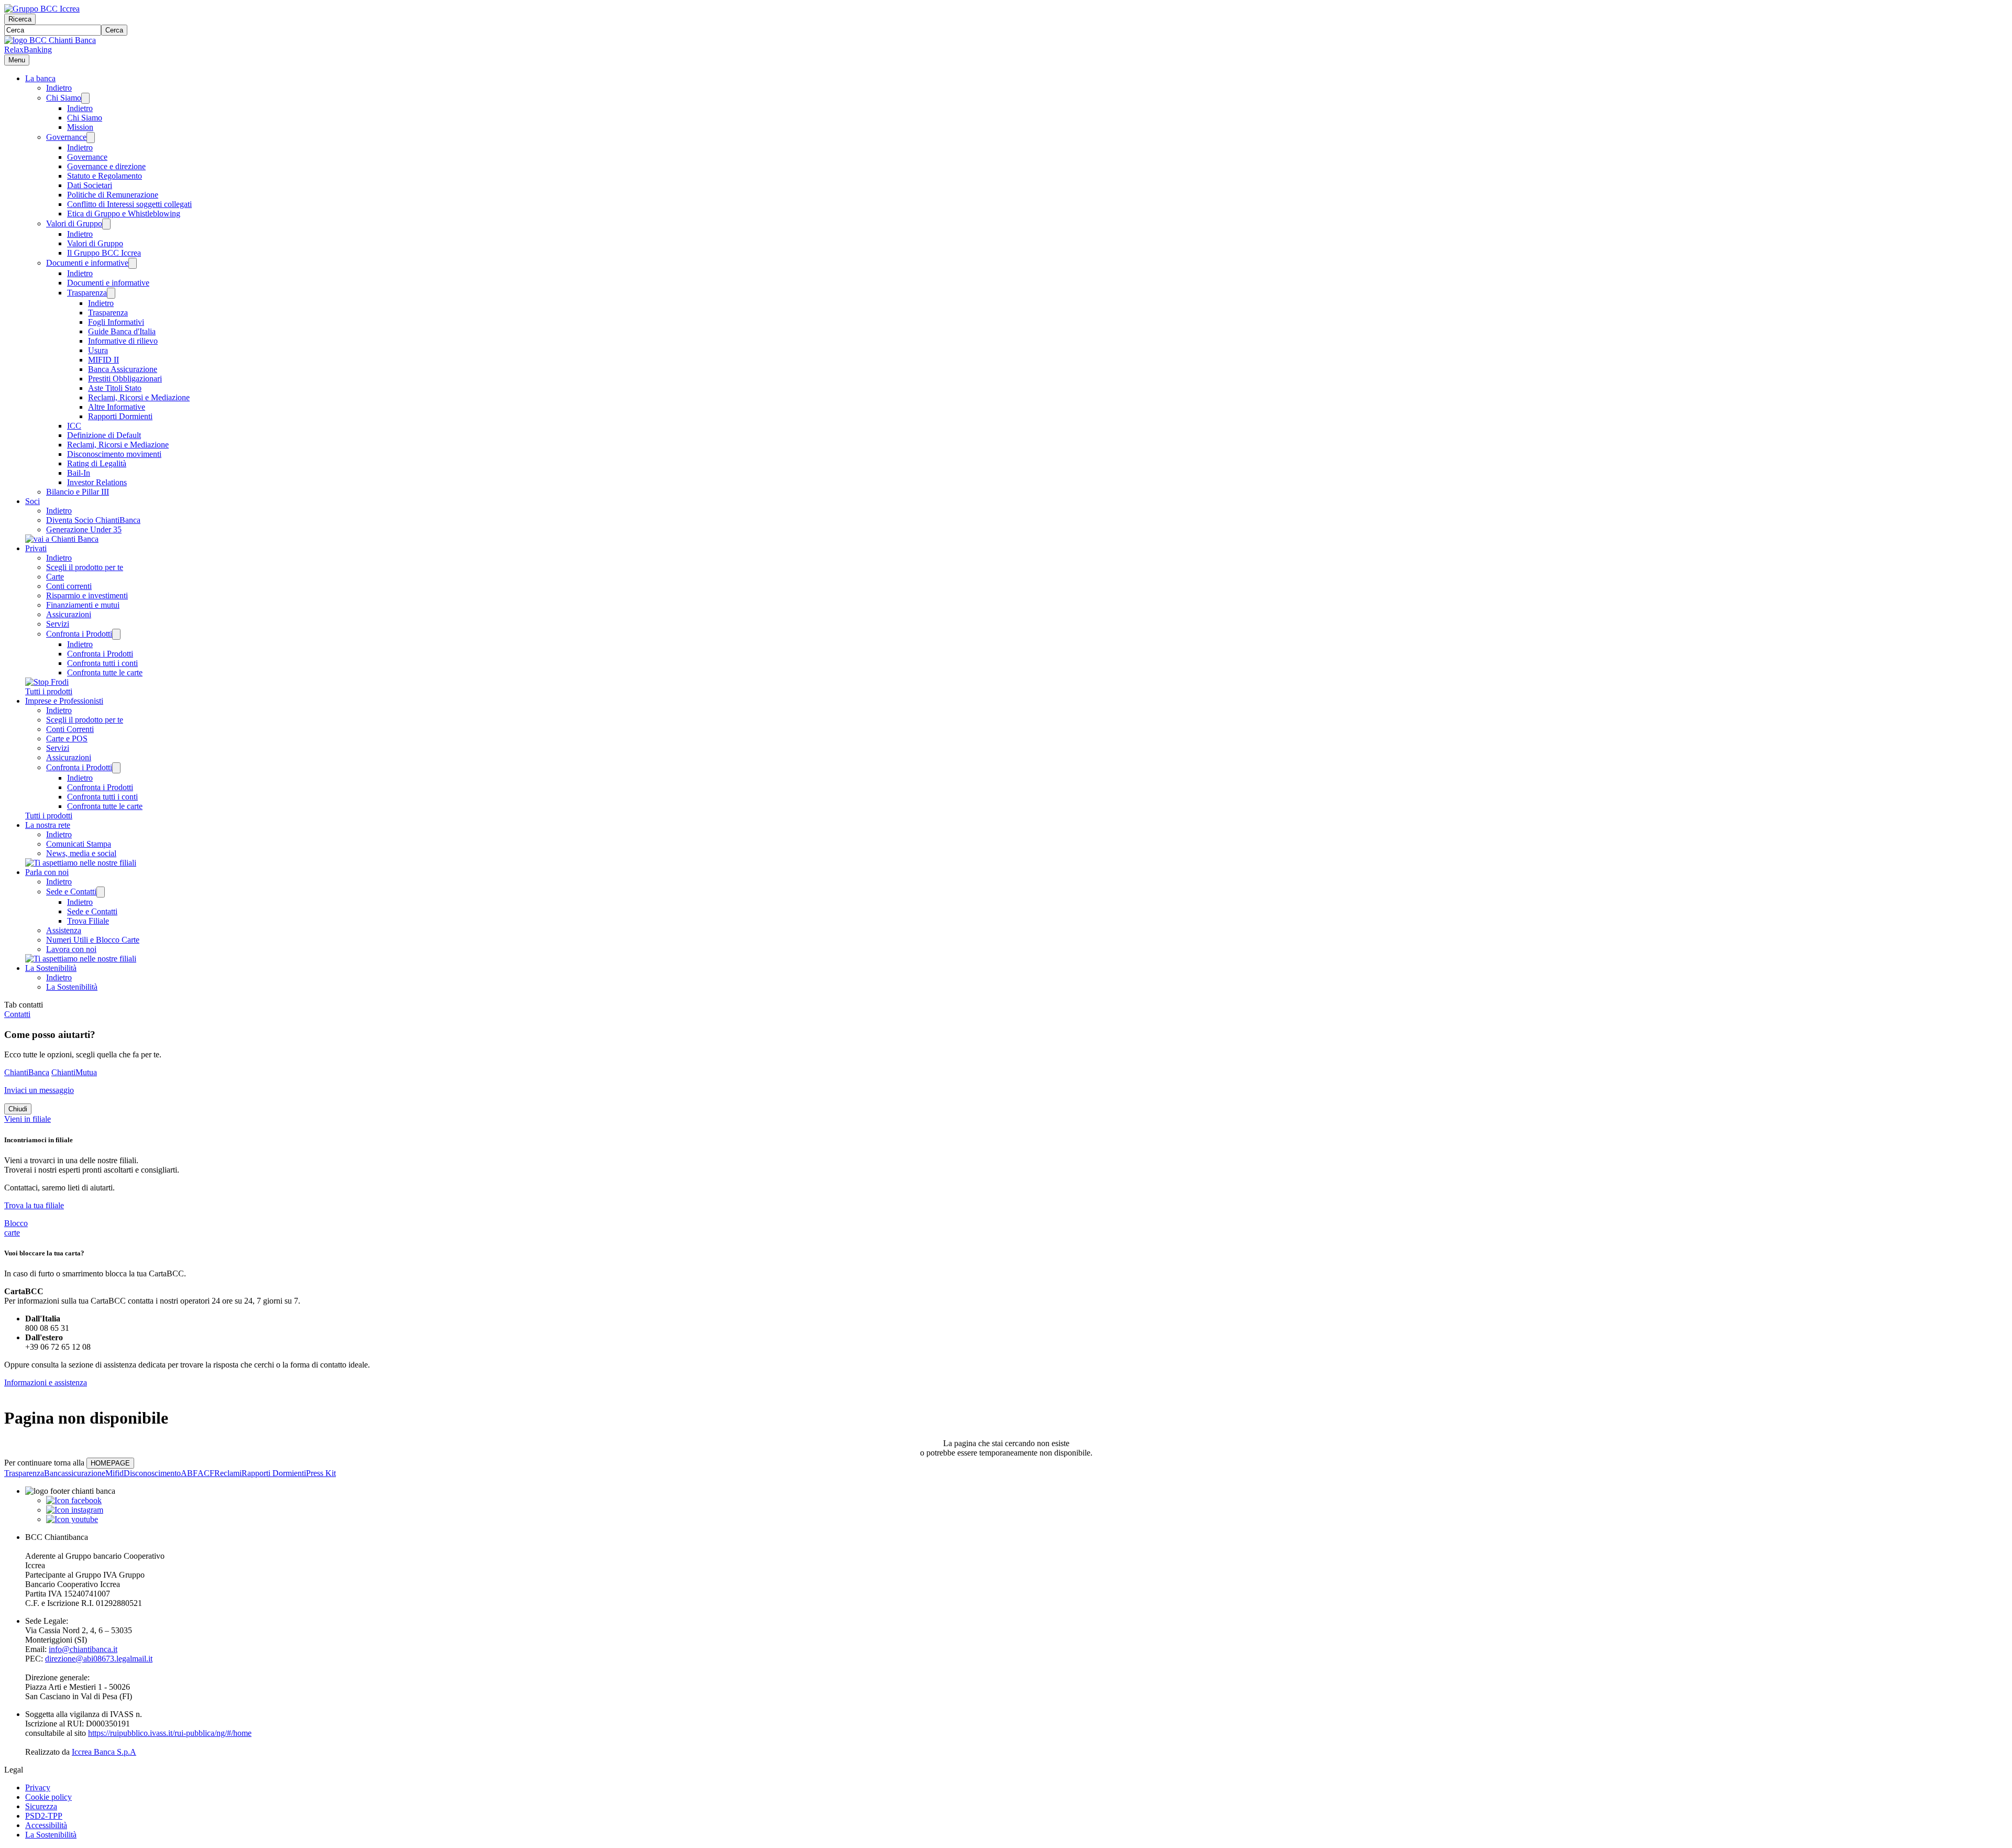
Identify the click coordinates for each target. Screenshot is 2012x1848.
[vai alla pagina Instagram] (75, 1510)
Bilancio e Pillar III (78, 492)
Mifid (114, 1473)
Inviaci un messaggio (39, 1090)
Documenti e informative (87, 263)
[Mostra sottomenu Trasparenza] (111, 293)
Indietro (59, 88)
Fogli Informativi (116, 322)
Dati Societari (90, 185)
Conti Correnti (70, 729)
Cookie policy (48, 1797)
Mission (80, 127)
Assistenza (64, 930)
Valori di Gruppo (74, 223)
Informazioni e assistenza (46, 1382)
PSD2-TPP (44, 1816)
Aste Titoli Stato (115, 388)
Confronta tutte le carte (105, 673)
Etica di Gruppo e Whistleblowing (124, 214)
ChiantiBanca (27, 1072)
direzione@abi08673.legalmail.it (99, 1659)
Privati (36, 548)
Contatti (17, 1014)
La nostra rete (48, 825)
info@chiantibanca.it (83, 1649)
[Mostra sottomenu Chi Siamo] (85, 98)
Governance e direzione (106, 166)
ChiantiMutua (74, 1072)
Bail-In (79, 473)
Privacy (38, 1787)
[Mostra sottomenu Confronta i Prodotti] (116, 634)
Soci (32, 501)
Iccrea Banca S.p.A (104, 1752)
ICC (74, 426)
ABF (189, 1473)
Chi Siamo (64, 98)
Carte (55, 577)
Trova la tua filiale (34, 1205)
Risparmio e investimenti (87, 595)
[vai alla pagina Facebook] (74, 1500)
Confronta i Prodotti (79, 634)
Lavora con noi (71, 949)
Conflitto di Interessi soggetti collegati (129, 204)
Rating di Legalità (97, 463)
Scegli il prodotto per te (85, 567)
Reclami (228, 1473)
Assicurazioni (69, 614)
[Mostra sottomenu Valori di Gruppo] (106, 224)
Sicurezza (41, 1806)
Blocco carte (16, 1228)
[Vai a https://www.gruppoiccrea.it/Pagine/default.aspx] (42, 9)
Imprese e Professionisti (64, 701)
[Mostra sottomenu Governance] (91, 138)
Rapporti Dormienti (120, 416)
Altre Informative (117, 407)
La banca (40, 78)
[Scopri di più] (62, 539)
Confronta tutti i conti (102, 663)
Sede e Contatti (71, 892)
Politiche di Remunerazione (113, 195)
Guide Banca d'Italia (122, 331)
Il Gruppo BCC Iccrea (104, 253)
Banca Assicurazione (123, 369)
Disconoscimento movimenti (114, 454)
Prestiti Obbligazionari (125, 379)
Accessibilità (46, 1825)
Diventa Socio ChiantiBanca (93, 520)
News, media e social (81, 853)
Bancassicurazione (75, 1473)
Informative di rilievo (123, 341)
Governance (66, 137)
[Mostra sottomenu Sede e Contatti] (101, 892)
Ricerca (20, 19)
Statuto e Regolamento (105, 176)
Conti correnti (69, 586)
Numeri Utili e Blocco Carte (93, 940)
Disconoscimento (152, 1473)
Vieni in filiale (28, 1119)
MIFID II (103, 360)
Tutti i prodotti (49, 691)
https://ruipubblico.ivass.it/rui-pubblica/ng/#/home (170, 1733)
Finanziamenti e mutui (83, 605)
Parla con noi (47, 872)
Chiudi (18, 1109)
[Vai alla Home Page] (50, 40)
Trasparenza (87, 293)
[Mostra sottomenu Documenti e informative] (133, 263)
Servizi (58, 624)
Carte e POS (67, 739)
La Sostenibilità (51, 968)
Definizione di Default (104, 435)
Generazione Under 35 (84, 529)
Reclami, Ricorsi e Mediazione (139, 397)
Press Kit (321, 1473)
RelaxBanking (28, 50)
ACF (206, 1473)
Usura (98, 350)
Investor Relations (97, 482)
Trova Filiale (88, 921)
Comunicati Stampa (79, 844)
